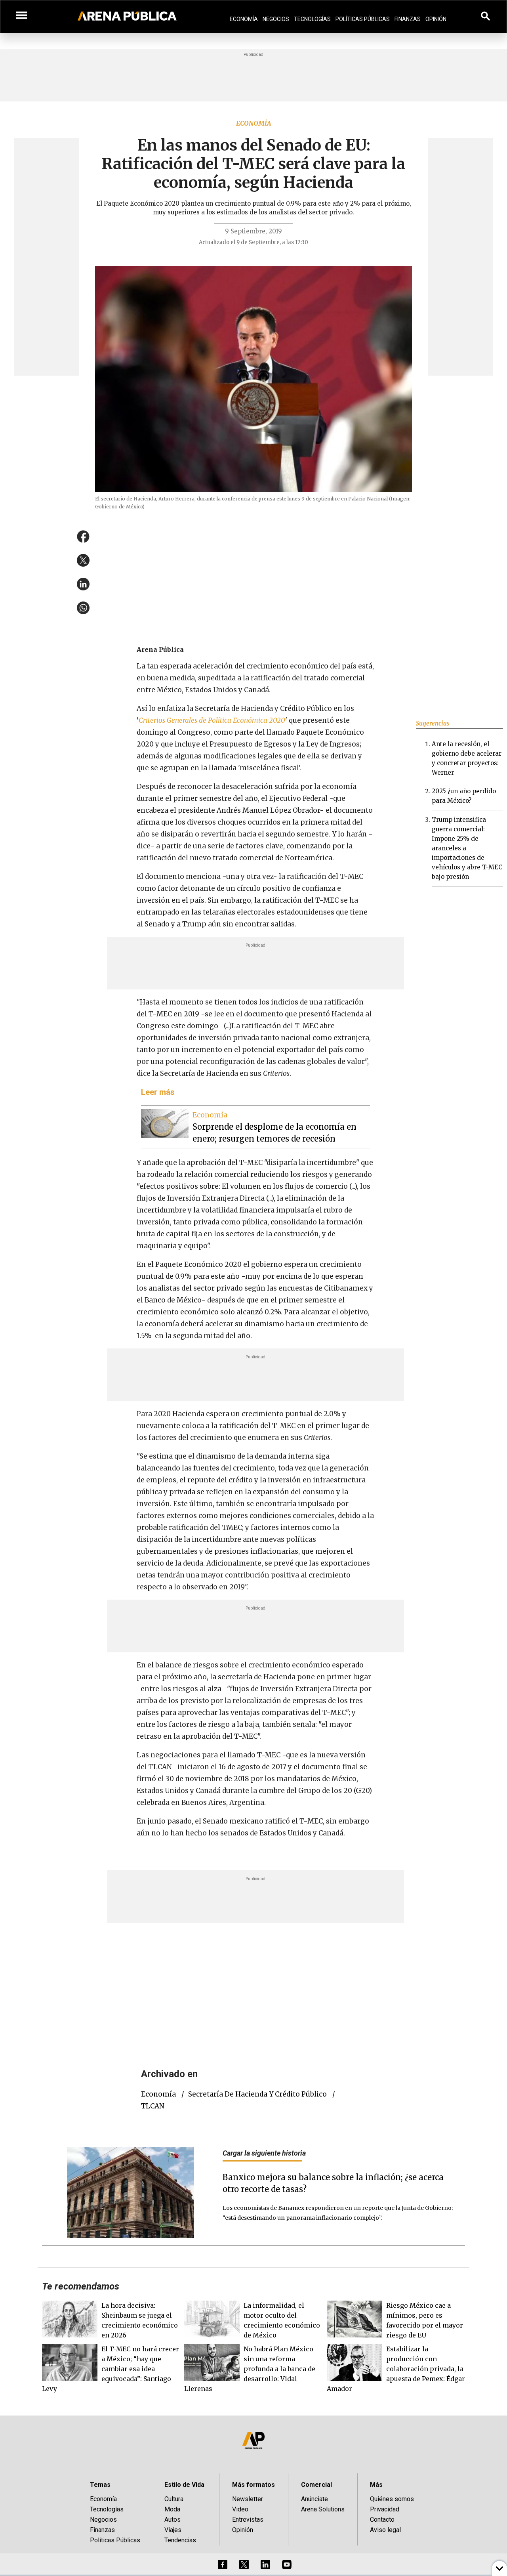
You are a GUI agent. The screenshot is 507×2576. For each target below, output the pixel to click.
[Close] (302, 1228)
